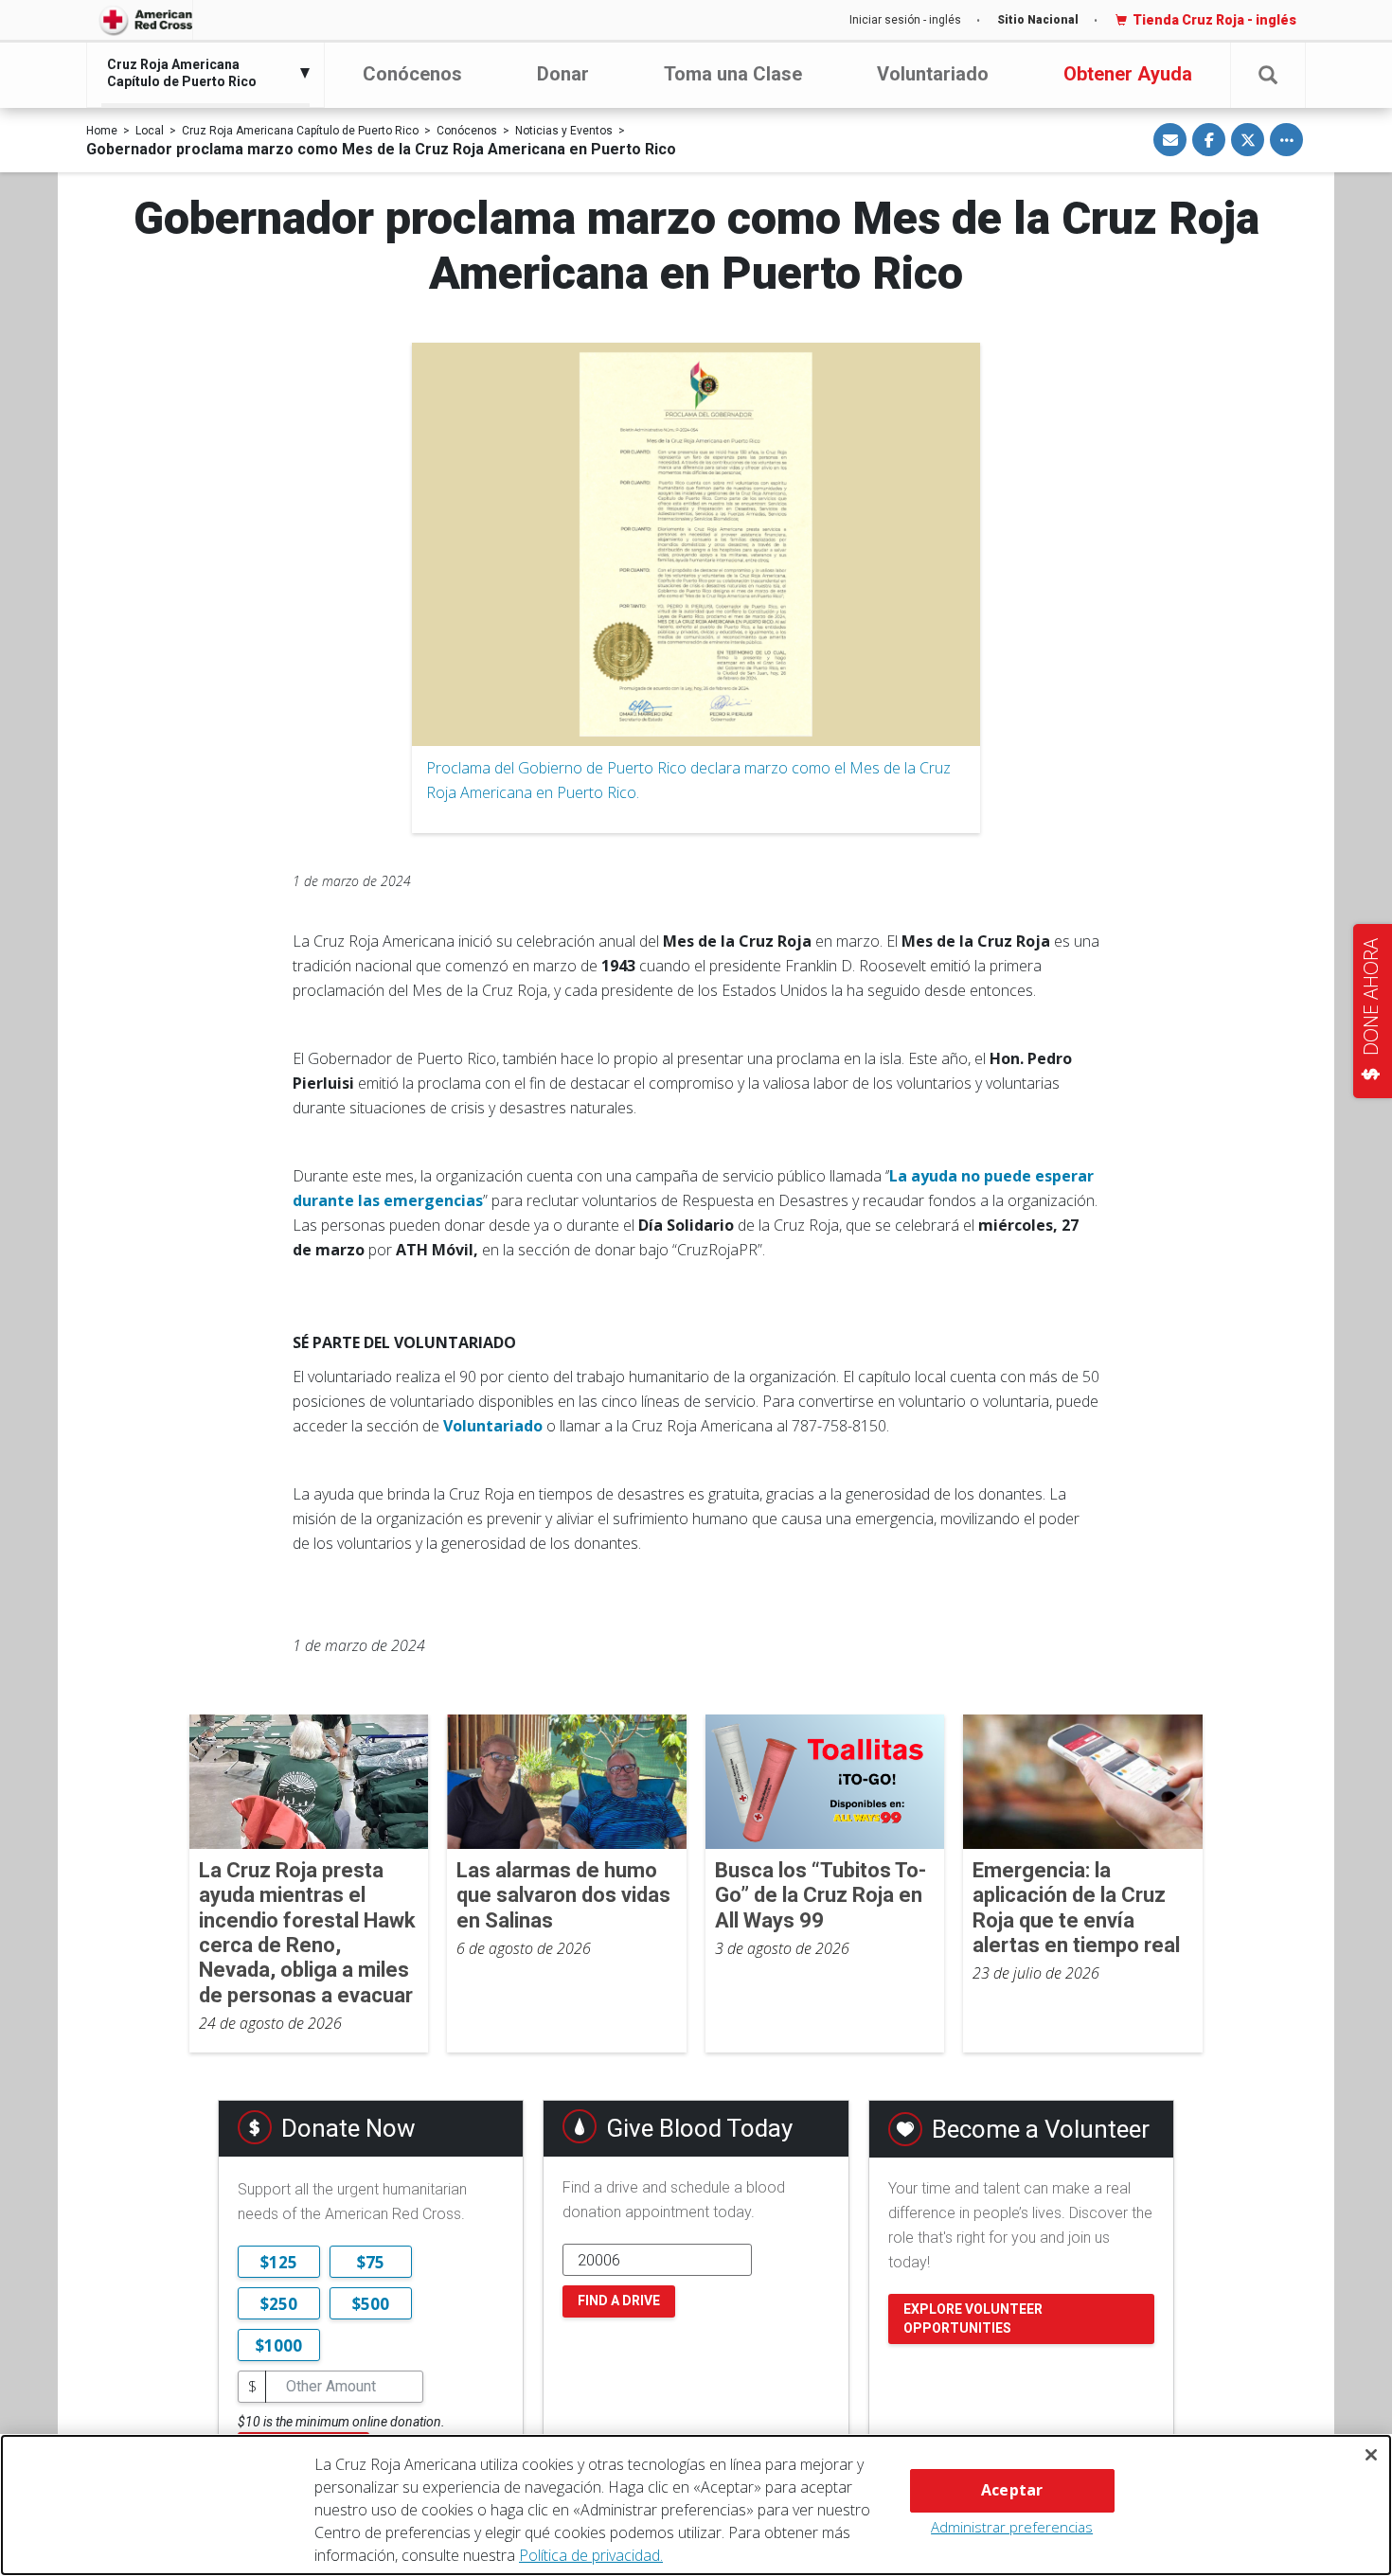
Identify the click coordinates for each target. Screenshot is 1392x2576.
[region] (696, 2505)
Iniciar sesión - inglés (905, 20)
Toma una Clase (733, 74)
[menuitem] (201, 73)
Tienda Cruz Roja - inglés (1214, 20)
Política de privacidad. (591, 2555)
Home (102, 131)
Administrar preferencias (1012, 2527)
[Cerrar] (1371, 2455)
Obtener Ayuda (1128, 74)
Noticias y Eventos (564, 131)
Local (150, 131)
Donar (563, 74)
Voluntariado (933, 74)
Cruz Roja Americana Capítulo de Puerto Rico (300, 131)
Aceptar (1012, 2490)
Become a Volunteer (1041, 2129)
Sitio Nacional (1038, 20)
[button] (1268, 75)
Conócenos (412, 74)
